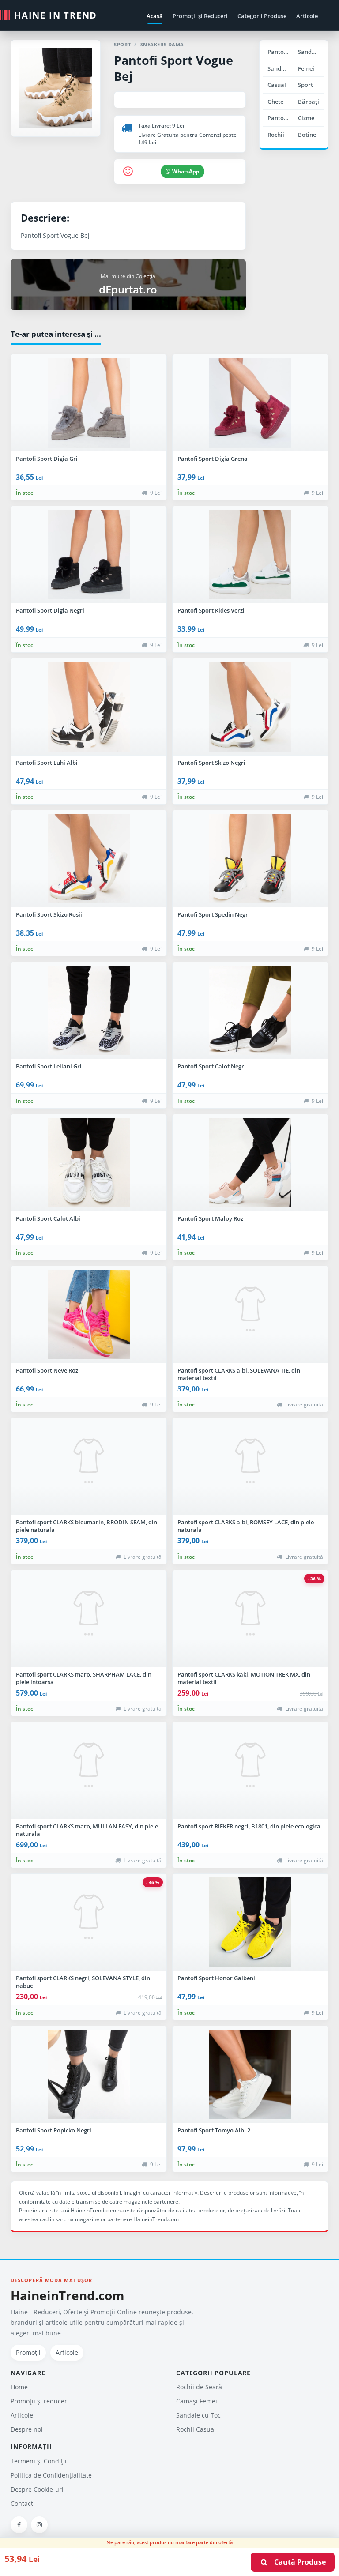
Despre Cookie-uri (37, 2489)
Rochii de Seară (199, 2387)
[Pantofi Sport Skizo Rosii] (89, 859)
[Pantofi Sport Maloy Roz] (250, 1163)
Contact (22, 2503)
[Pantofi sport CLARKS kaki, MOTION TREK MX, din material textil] (250, 1619)
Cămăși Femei (197, 2401)
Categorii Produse (262, 16)
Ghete (275, 102)
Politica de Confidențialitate (51, 2475)
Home (19, 2387)
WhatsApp (186, 171)
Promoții (28, 2352)
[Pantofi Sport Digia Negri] (89, 555)
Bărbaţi (309, 102)
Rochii (276, 135)
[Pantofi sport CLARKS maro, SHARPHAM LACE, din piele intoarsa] (89, 1619)
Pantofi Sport (281, 118)
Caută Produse (297, 2562)
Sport (305, 85)
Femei (306, 68)
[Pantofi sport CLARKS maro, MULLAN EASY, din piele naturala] (89, 1771)
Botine (307, 135)
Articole (307, 16)
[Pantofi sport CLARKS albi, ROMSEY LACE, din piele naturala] (250, 1467)
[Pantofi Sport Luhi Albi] (89, 707)
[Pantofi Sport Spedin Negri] (250, 859)
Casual (277, 85)
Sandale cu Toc (311, 52)
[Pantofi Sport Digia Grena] (250, 403)
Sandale (279, 68)
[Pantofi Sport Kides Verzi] (250, 555)
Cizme (306, 118)
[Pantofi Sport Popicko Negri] (89, 2075)
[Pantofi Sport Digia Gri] (89, 403)
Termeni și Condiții (39, 2461)
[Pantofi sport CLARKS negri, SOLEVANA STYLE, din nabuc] (89, 1922)
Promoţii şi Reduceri (200, 16)
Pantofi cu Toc (281, 52)
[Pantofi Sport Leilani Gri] (89, 1011)
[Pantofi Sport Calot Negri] (250, 1011)
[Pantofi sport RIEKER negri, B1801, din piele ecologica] (250, 1771)
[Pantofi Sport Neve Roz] (89, 1315)
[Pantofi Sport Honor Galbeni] (250, 1922)
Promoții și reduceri (40, 2401)
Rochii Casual (196, 2429)
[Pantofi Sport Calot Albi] (89, 1163)
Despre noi (27, 2429)
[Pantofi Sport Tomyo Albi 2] (250, 2075)
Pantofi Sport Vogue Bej (173, 68)
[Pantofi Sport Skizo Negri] (250, 707)
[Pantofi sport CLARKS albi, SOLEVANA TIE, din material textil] (250, 1315)
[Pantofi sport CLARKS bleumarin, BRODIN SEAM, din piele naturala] (89, 1467)
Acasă (155, 16)
